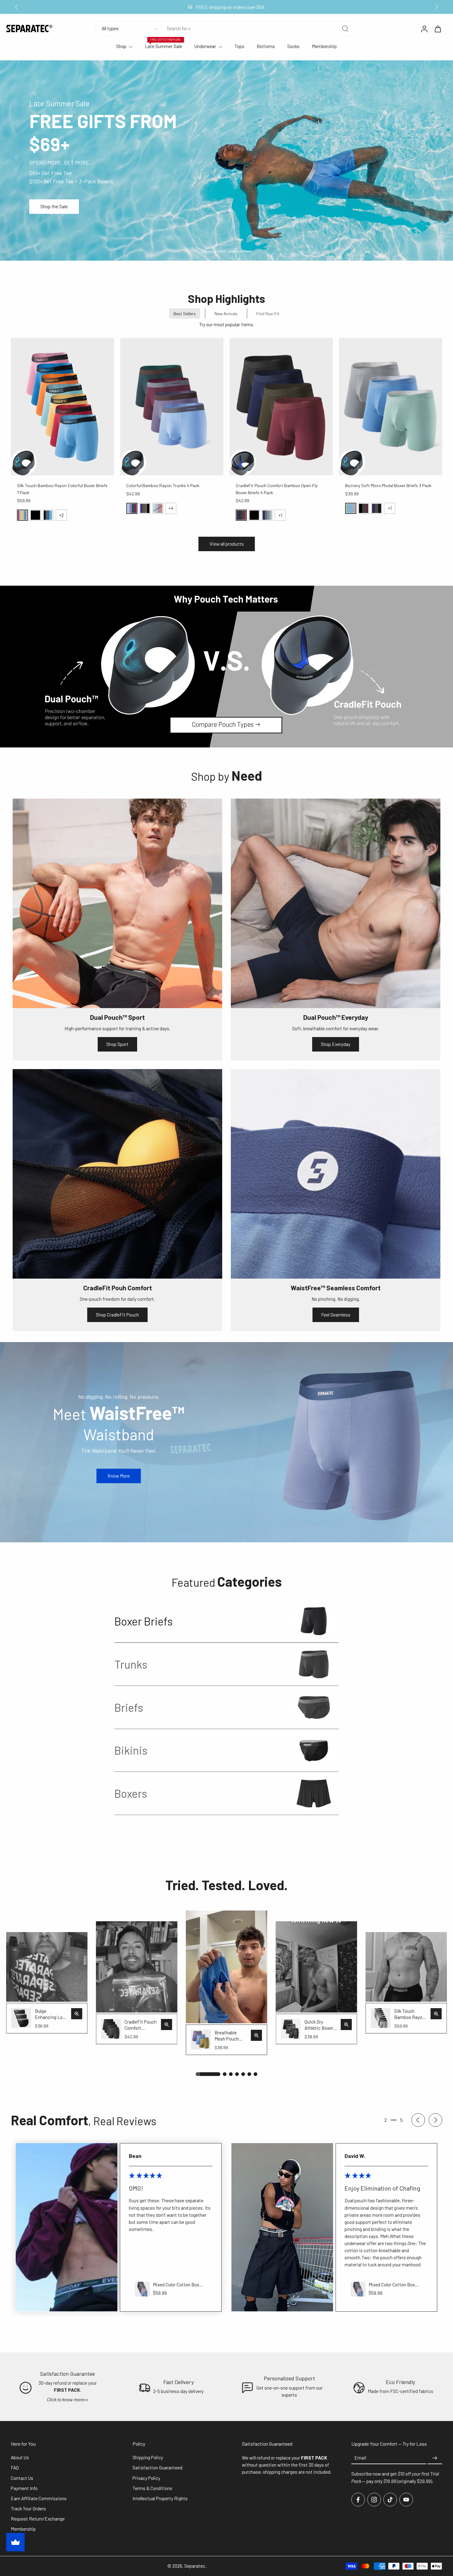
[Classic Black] (35, 515)
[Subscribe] (435, 2458)
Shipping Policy (148, 2458)
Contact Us (22, 2478)
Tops (239, 46)
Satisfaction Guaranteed (157, 2468)
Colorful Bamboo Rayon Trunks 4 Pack (163, 485)
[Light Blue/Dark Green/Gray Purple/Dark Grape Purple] (132, 508)
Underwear (205, 46)
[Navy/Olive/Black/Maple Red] (241, 515)
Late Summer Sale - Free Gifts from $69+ (230, 7)
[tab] (214, 251)
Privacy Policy (146, 2478)
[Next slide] (435, 2120)
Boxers (131, 1793)
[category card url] (314, 1621)
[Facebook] (358, 2500)
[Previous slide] (17, 7)
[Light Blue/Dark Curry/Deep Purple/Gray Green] (158, 508)
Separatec (195, 2566)
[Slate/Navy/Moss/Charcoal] (267, 515)
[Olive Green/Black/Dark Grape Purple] (364, 508)
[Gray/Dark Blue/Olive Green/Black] (145, 508)
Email (360, 2458)
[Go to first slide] (436, 7)
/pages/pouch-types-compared (32, 589)
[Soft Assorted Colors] (22, 515)
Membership (324, 46)
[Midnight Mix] (48, 515)
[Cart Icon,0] (438, 29)
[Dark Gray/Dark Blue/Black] (377, 508)
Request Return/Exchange (38, 2519)
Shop (121, 46)
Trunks (131, 1664)
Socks (293, 46)
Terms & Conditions (152, 2488)
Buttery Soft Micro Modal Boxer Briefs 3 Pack (388, 485)
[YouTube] (406, 2500)
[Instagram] (374, 2500)
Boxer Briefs (144, 1621)
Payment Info (24, 2488)
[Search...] (345, 29)
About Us (20, 2458)
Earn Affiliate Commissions (39, 2498)
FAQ (15, 2468)
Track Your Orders (28, 2509)
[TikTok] (390, 2500)
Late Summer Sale (163, 46)
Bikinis (131, 1750)
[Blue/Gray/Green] (351, 508)
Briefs (129, 1707)
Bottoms (266, 46)
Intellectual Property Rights (160, 2498)
